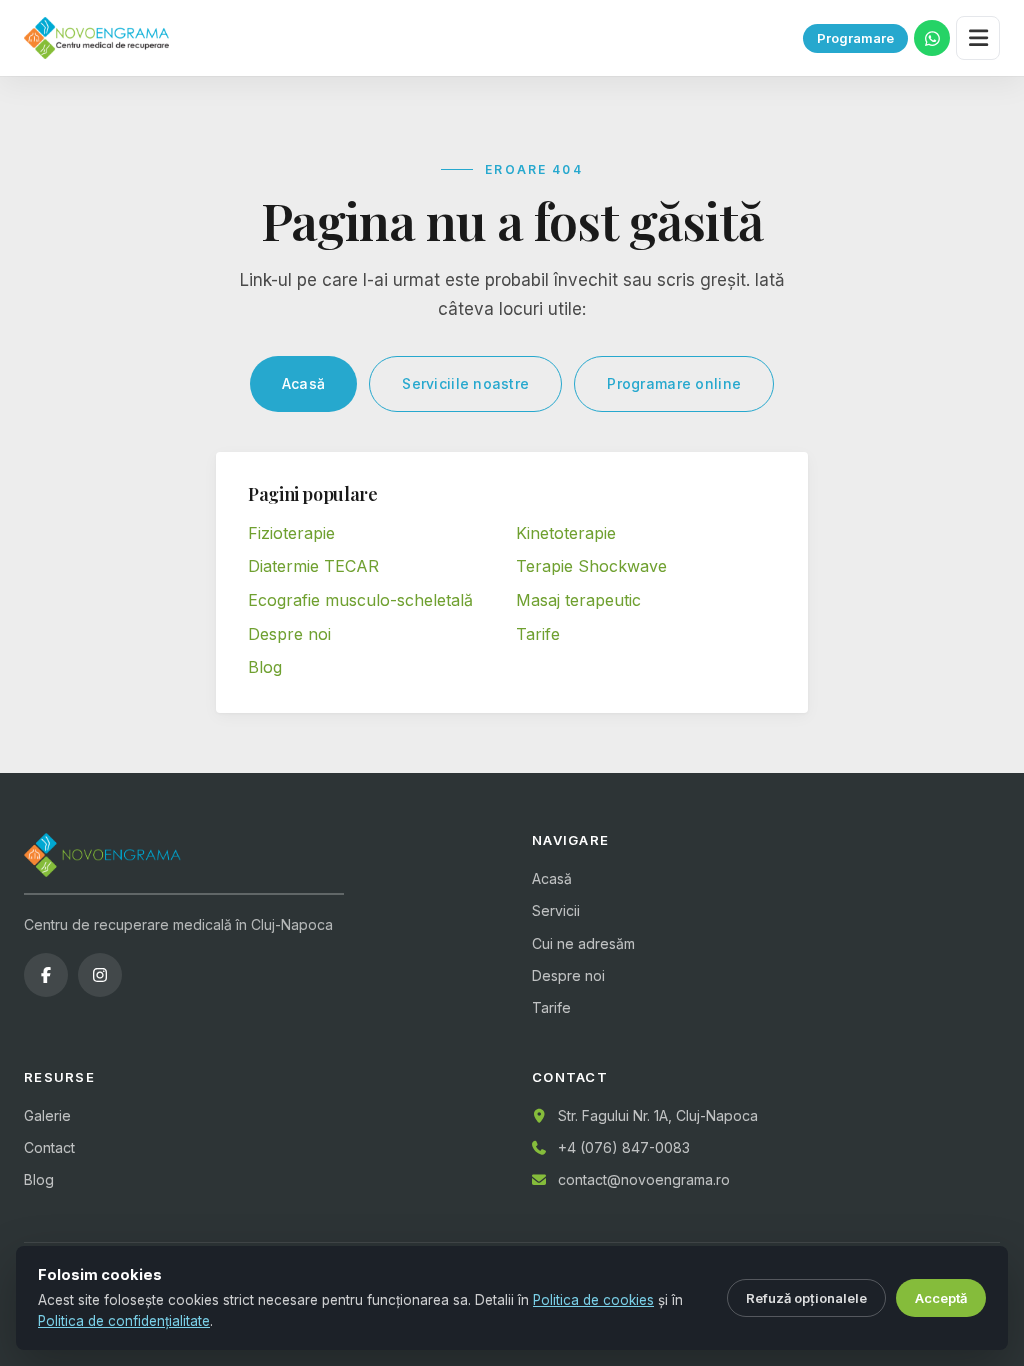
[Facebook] (46, 975)
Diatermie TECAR (313, 566)
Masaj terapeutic (578, 600)
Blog (265, 667)
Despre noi (289, 634)
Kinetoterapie (566, 533)
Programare (855, 38)
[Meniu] (978, 38)
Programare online (674, 383)
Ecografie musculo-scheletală (360, 600)
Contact (49, 1147)
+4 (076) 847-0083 (624, 1147)
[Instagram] (100, 975)
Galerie (47, 1115)
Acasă (303, 383)
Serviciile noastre (465, 383)
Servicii (556, 910)
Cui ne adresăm (583, 943)
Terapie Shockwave (591, 566)
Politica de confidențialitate (124, 1321)
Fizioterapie (291, 533)
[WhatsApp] (932, 38)
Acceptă (941, 1298)
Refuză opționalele (806, 1298)
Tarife (538, 634)
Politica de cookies (593, 1300)
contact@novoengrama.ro (644, 1179)
